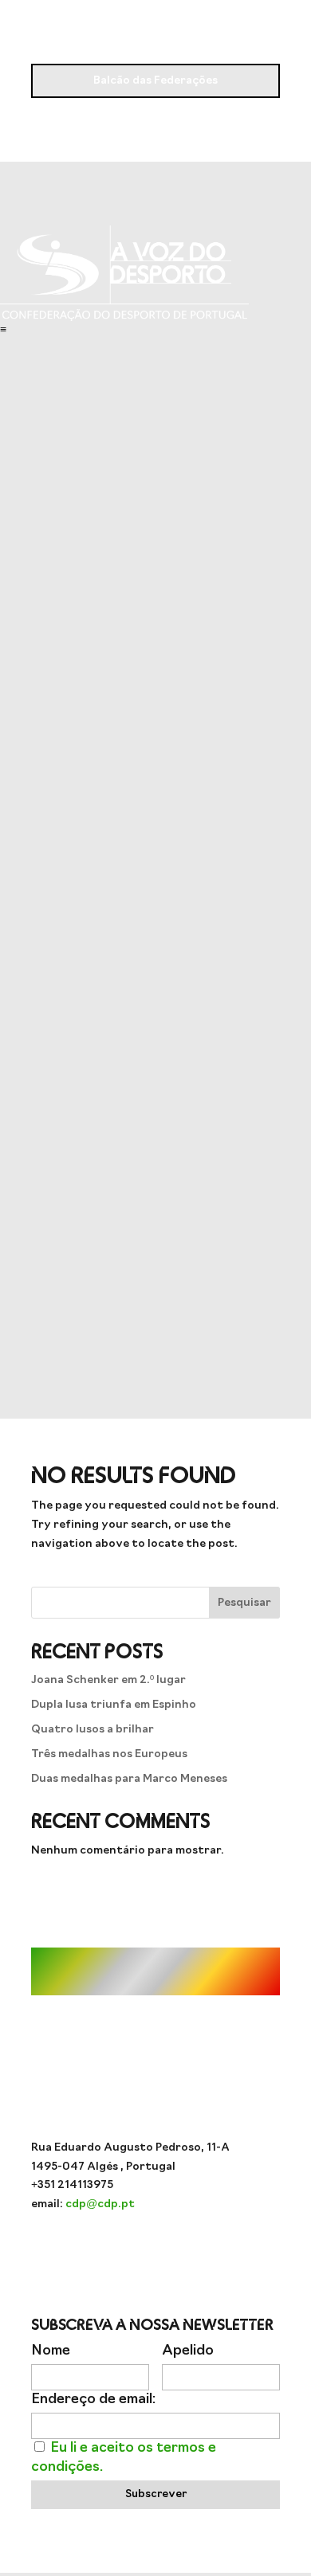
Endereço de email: (93, 2400)
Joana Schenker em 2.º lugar (108, 1680)
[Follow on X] (187, 2251)
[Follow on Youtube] (124, 2251)
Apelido (188, 2351)
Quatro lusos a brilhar (93, 1730)
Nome (51, 2351)
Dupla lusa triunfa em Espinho (114, 1705)
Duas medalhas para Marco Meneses (129, 1779)
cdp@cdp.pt (100, 2204)
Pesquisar (244, 1603)
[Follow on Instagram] (92, 2251)
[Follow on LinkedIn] (219, 2251)
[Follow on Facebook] (155, 2251)
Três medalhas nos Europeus (109, 1754)
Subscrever (156, 2494)
